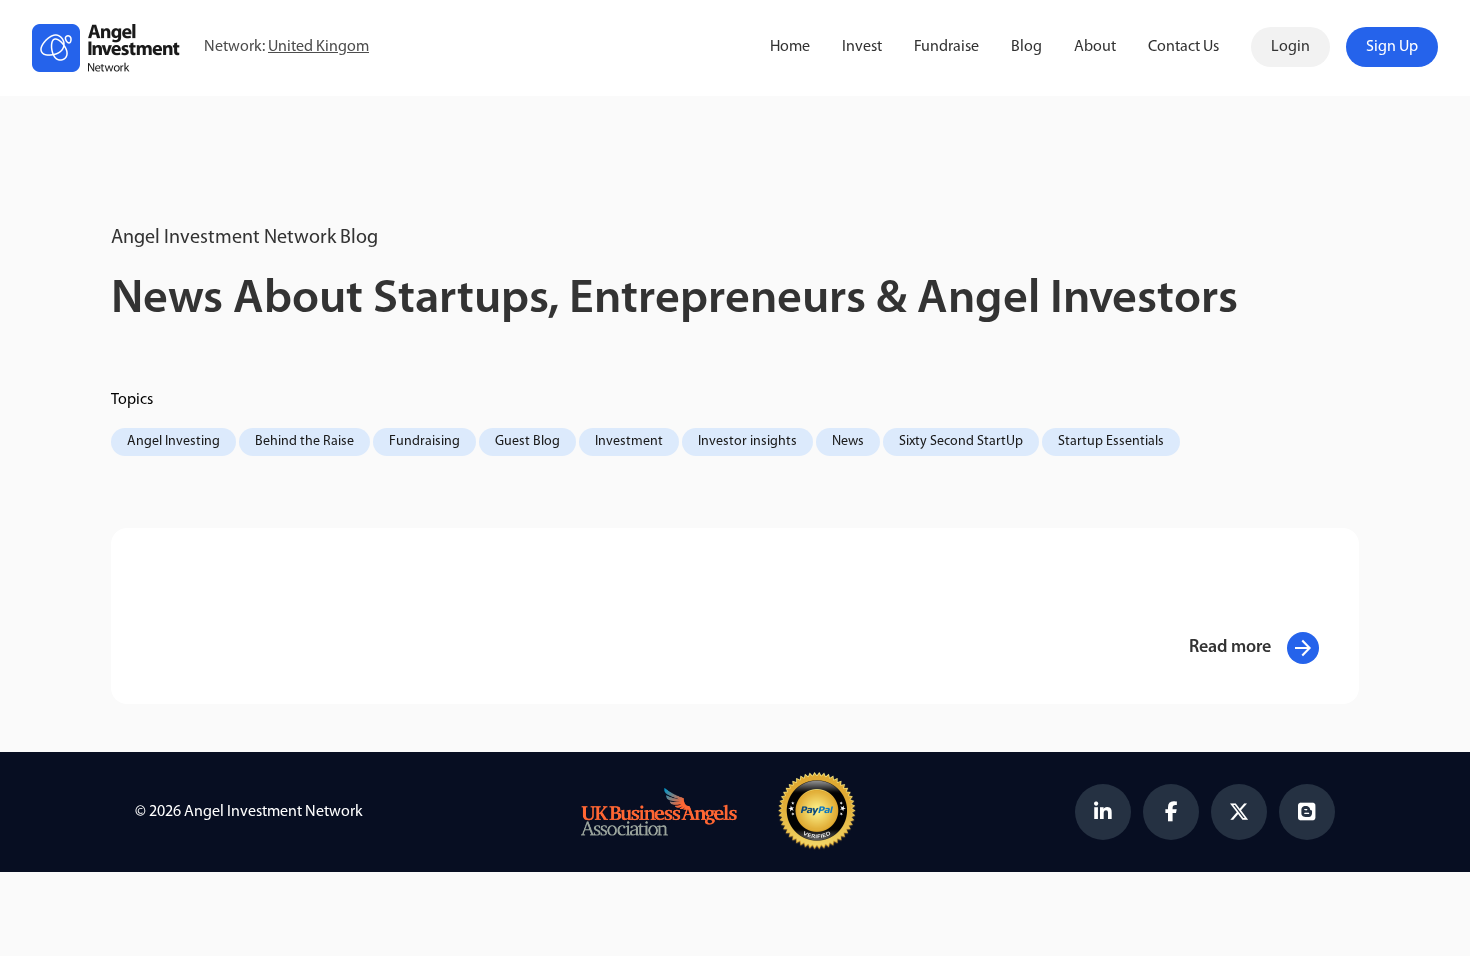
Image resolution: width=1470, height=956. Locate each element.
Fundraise (946, 47)
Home (790, 47)
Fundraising (424, 441)
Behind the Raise (304, 441)
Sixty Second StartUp (961, 441)
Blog (1026, 47)
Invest (862, 47)
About (1095, 47)
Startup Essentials (1111, 441)
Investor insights (747, 441)
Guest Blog (527, 441)
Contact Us (1183, 47)
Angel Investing (173, 441)
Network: (286, 47)
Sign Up (1392, 47)
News (848, 441)
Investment (629, 441)
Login (1290, 47)
